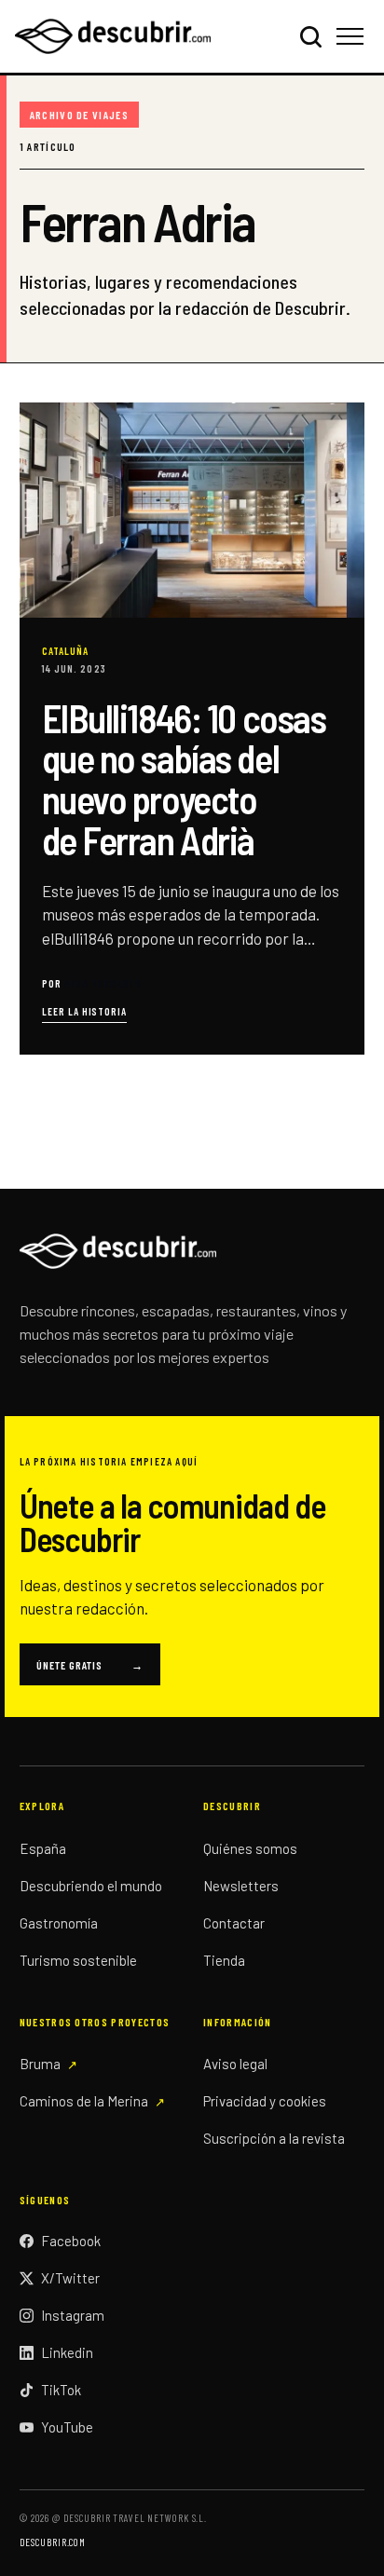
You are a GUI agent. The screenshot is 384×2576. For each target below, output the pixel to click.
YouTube (67, 2427)
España (43, 1848)
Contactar (234, 1923)
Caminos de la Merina (84, 2101)
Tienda (224, 1960)
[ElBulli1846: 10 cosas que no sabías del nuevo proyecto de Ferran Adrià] (192, 729)
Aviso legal (235, 2064)
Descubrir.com (53, 2542)
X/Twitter (70, 2278)
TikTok (61, 2390)
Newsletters (241, 1886)
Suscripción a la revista (274, 2138)
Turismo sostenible (78, 1960)
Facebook (71, 2241)
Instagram (73, 2315)
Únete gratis (90, 1665)
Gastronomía (59, 1923)
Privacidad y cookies (265, 2101)
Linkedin (67, 2352)
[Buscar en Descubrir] (310, 36)
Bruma (40, 2064)
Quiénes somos (250, 1848)
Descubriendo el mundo (91, 1886)
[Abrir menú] (353, 36)
